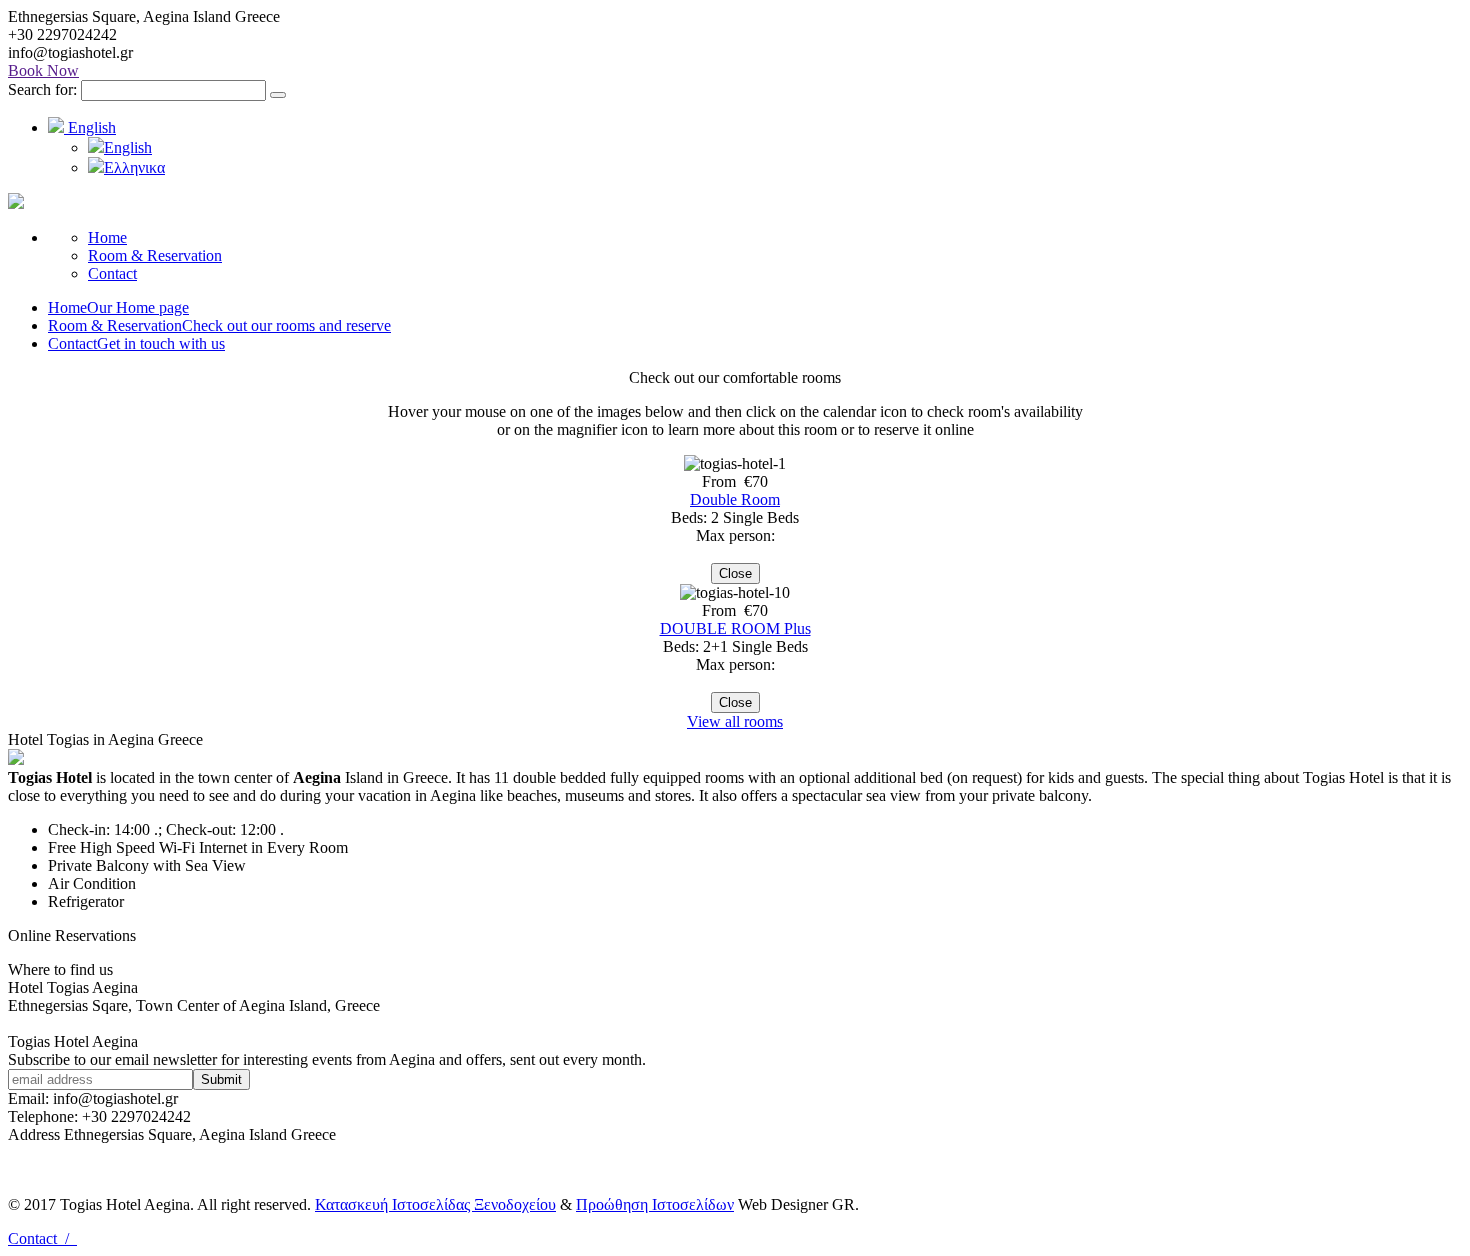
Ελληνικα (134, 167)
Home (107, 237)
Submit (221, 1079)
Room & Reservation (155, 255)
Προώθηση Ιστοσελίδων (655, 1204)
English (90, 127)
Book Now (43, 70)
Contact (112, 273)
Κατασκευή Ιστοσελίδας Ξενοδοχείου (435, 1204)
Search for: (42, 89)
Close (735, 573)
